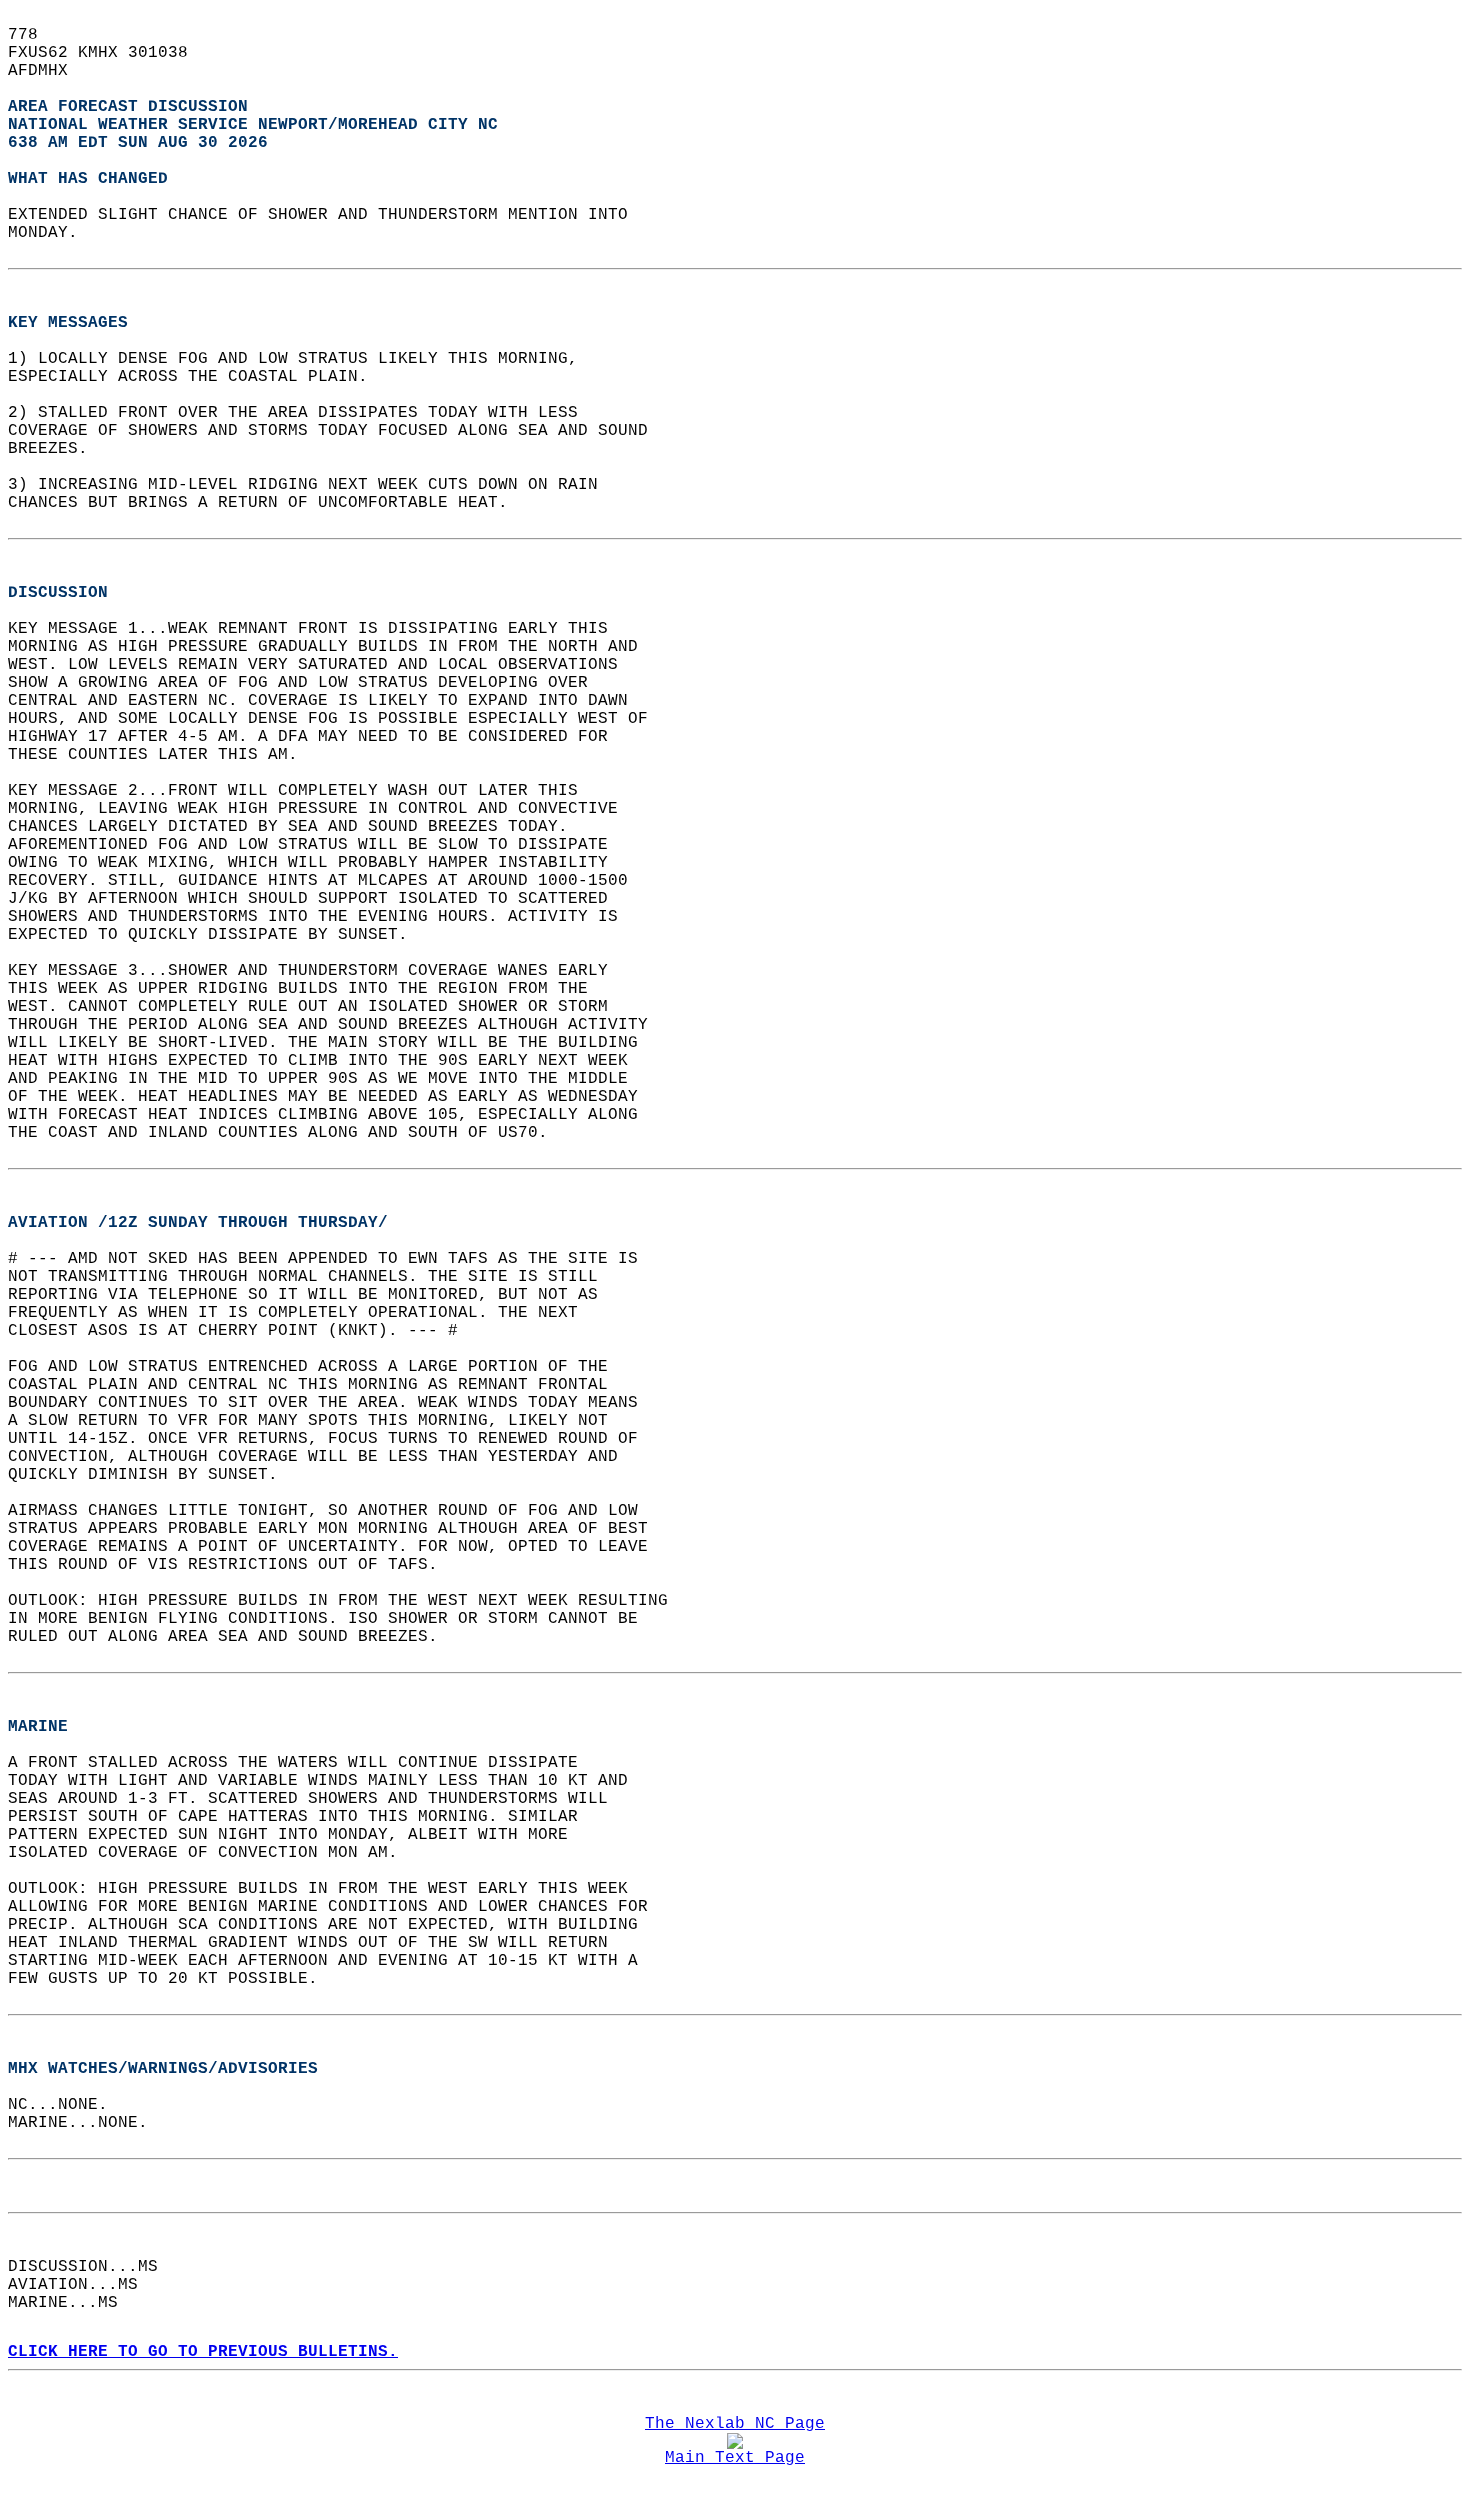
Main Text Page (735, 2458)
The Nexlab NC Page (735, 2424)
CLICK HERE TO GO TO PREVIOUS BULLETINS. (203, 2352)
